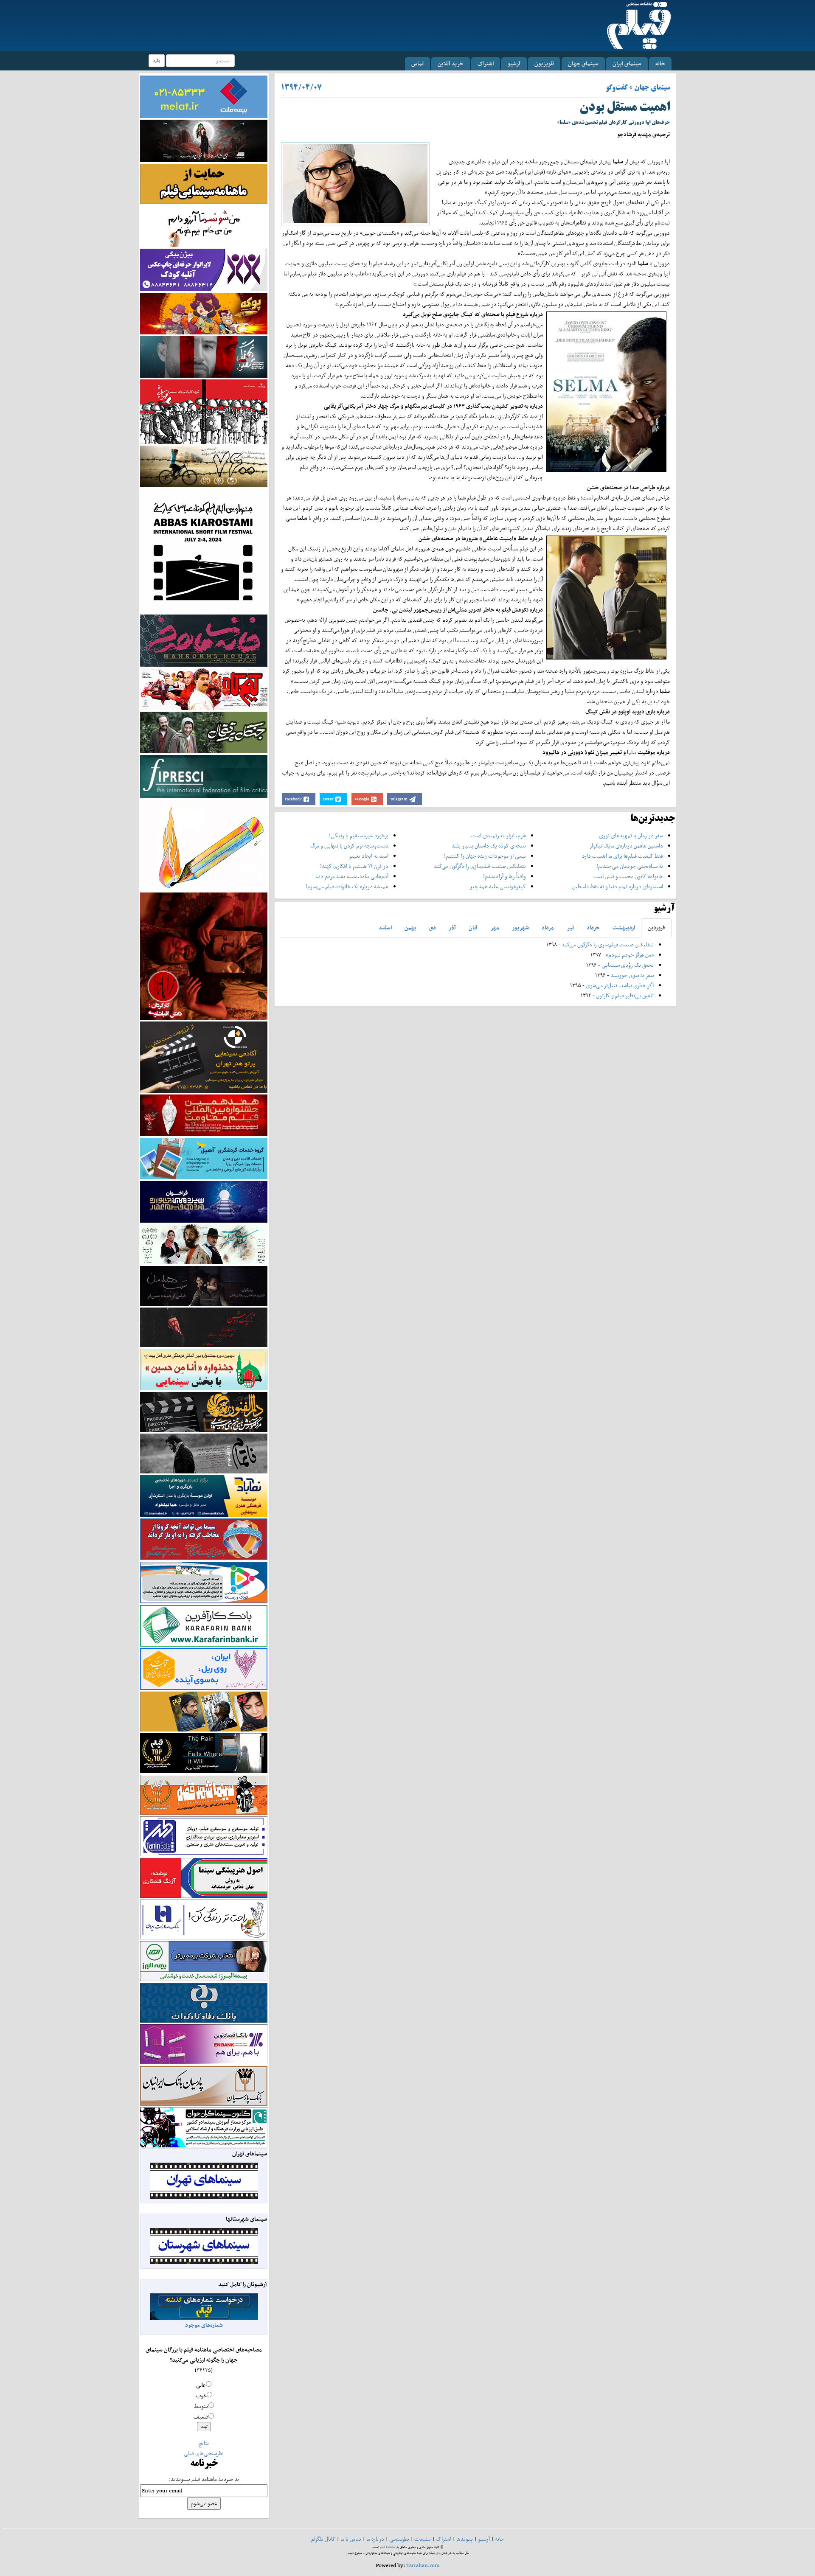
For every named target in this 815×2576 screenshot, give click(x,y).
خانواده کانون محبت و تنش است (628, 876)
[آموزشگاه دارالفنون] (204, 1412)
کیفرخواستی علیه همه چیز (498, 886)
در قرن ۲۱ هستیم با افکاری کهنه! (354, 866)
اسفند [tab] (385, 927)
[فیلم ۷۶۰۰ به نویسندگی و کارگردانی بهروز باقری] (204, 466)
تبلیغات (423, 2539)
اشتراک (486, 63)
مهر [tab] (495, 927)
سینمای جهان (583, 63)
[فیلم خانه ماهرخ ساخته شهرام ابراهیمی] (204, 640)
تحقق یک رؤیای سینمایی (628, 965)
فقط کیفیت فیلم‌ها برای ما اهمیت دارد (622, 856)
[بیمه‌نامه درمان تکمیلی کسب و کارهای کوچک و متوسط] (204, 96)
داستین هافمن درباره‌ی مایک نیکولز (626, 846)
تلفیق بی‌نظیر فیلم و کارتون (625, 995)
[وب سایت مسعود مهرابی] (204, 844)
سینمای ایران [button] (627, 63)
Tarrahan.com (423, 2565)
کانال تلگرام (323, 2539)
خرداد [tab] (593, 927)
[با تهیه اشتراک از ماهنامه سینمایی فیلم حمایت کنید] (204, 183)
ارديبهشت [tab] (624, 927)
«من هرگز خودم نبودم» (630, 955)
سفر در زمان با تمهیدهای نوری (631, 835)
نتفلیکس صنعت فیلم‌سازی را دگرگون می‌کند (480, 866)
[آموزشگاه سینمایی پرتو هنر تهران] (204, 1056)
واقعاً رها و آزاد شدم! (504, 876)
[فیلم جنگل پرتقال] (204, 732)
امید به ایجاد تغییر (368, 856)
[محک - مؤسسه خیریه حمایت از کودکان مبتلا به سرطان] (204, 226)
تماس (417, 63)
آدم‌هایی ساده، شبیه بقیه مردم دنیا (352, 876)
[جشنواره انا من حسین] (204, 1369)
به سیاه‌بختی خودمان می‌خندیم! (630, 866)
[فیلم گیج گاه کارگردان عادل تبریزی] (204, 689)
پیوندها (465, 2539)
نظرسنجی (399, 2539)
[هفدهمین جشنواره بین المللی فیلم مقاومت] (204, 1115)
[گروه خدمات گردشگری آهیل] (204, 1158)
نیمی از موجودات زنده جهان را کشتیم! (485, 856)
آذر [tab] (452, 927)
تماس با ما (351, 2539)
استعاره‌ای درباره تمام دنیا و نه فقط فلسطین (618, 886)
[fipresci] (204, 776)
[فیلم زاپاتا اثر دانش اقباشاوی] (204, 955)
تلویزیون (544, 63)
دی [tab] (432, 927)
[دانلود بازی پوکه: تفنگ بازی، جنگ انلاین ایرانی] (204, 313)
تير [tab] (570, 927)
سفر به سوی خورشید (632, 975)
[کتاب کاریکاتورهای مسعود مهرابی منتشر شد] (204, 411)
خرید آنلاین (451, 63)
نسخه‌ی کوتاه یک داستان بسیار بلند (489, 846)
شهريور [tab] (520, 927)
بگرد (157, 60)
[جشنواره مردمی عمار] (204, 1201)
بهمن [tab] (410, 927)
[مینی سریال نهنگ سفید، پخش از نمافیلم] (204, 356)
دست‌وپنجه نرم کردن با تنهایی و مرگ (349, 846)
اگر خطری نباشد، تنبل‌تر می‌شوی (620, 985)
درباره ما (375, 2539)
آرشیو (514, 63)
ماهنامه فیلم (388, 2547)
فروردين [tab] (656, 927)
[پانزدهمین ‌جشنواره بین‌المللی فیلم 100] (204, 140)
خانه (660, 63)
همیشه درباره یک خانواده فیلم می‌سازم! (347, 886)
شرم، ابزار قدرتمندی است (499, 835)
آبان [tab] (473, 927)
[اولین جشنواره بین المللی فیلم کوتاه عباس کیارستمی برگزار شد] (204, 550)
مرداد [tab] (548, 927)
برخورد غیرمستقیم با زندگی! (359, 835)
